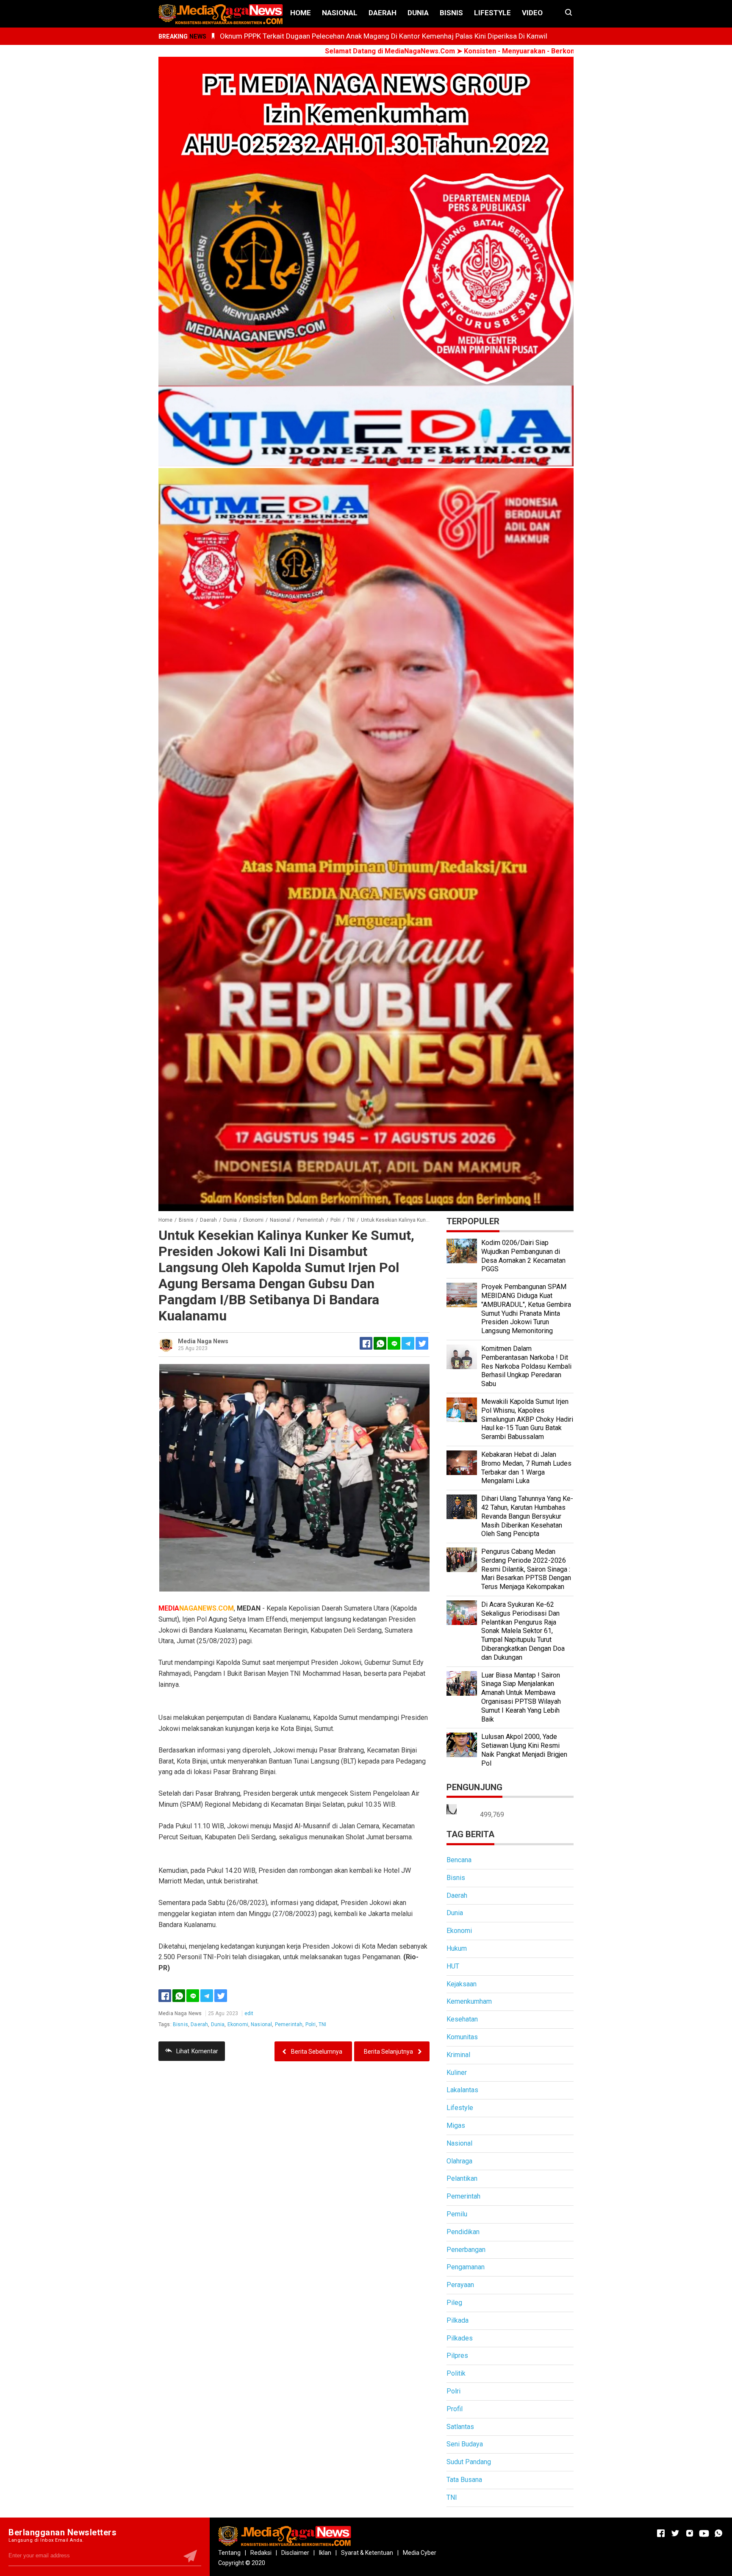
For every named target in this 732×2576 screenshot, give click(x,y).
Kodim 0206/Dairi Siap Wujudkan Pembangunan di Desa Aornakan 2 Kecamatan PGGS (523, 1256)
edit (249, 2013)
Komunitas (462, 2037)
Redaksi (261, 2553)
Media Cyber (420, 2553)
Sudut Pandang (469, 2462)
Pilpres (457, 2356)
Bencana (459, 1860)
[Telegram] (408, 1343)
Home (301, 13)
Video (532, 13)
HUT (453, 1966)
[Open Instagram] (690, 2533)
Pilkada (457, 2320)
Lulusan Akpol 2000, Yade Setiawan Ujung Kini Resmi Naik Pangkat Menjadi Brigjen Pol (524, 1750)
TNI (322, 2024)
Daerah (383, 13)
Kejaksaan (462, 1984)
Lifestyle (492, 13)
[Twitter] (221, 1996)
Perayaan (460, 2285)
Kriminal (458, 2055)
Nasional (340, 13)
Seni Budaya (465, 2444)
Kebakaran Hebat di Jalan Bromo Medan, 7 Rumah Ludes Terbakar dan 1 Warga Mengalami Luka (526, 1468)
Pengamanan (466, 2267)
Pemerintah (289, 2024)
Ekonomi (238, 2024)
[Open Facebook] (661, 2533)
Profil (455, 2409)
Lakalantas (462, 2090)
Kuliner (457, 2073)
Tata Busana (464, 2480)
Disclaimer (295, 2553)
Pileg (454, 2303)
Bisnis (451, 13)
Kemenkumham (469, 2001)
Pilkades (460, 2338)
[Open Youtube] (704, 2533)
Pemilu (457, 2214)
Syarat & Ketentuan (367, 2553)
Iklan (325, 2553)
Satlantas (460, 2427)
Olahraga (459, 2161)
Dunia (418, 13)
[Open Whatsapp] (718, 2533)
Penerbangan (466, 2250)
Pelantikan (462, 2178)
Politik (456, 2373)
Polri (311, 2024)
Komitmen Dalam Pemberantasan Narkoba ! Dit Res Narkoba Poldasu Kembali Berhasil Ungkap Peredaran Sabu (526, 1366)
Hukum (457, 1948)
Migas (456, 2125)
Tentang (229, 2553)
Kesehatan (462, 2019)
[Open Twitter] (675, 2533)
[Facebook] (165, 1996)
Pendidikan (463, 2232)
